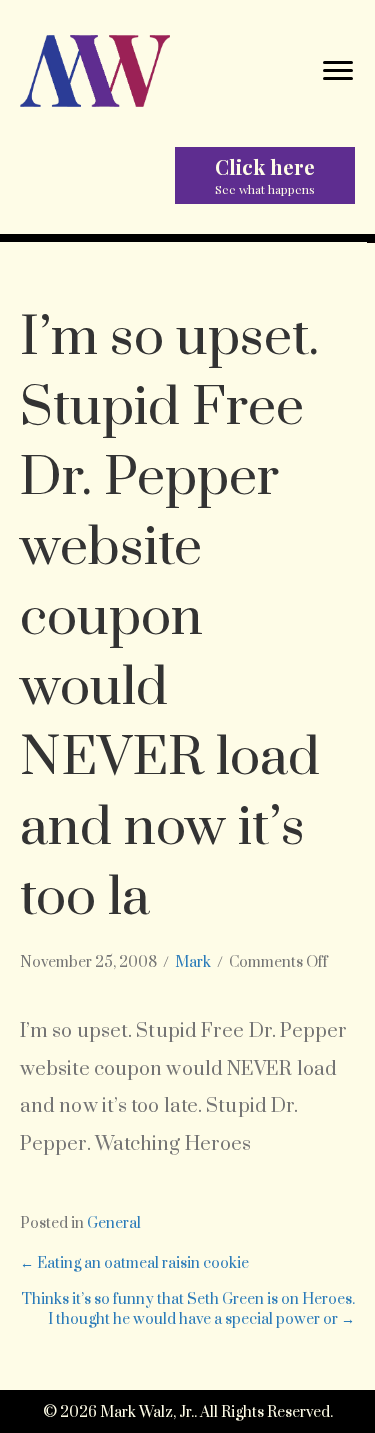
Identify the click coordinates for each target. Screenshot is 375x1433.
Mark (193, 962)
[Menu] (338, 71)
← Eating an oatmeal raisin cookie (134, 1263)
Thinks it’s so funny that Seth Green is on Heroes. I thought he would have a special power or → (188, 1309)
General (114, 1223)
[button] (265, 175)
